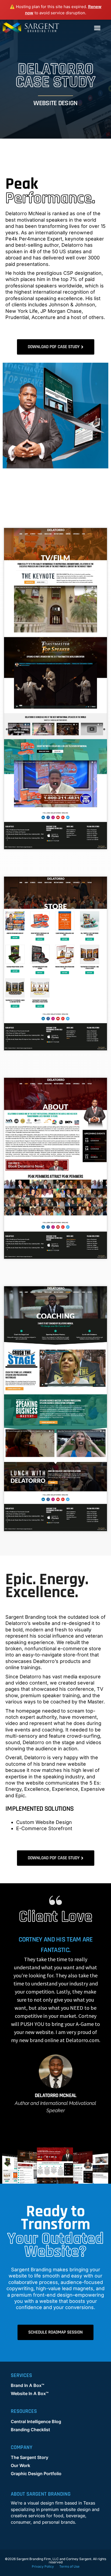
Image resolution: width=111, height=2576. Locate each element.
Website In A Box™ (30, 2393)
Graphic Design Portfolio (36, 2474)
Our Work (20, 2465)
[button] (97, 28)
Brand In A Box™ (27, 2385)
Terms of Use (69, 2566)
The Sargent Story (30, 2457)
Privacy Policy (43, 2566)
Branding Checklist (30, 2430)
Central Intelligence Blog (36, 2421)
